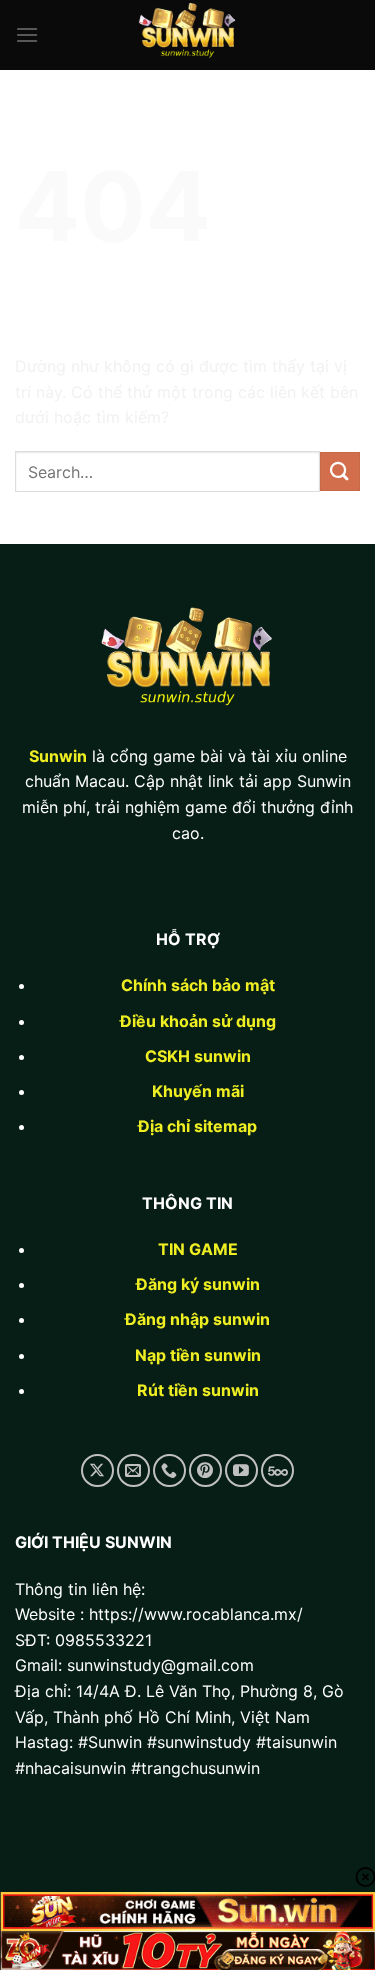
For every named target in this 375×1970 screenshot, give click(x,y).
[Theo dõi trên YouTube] (241, 1470)
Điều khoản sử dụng (198, 1021)
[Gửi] (340, 471)
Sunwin (58, 756)
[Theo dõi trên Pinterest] (205, 1470)
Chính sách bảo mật (198, 985)
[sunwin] (188, 35)
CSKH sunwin (198, 1056)
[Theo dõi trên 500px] (277, 1470)
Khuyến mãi (198, 1091)
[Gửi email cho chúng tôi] (133, 1470)
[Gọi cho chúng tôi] (169, 1470)
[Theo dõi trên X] (97, 1470)
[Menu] (27, 34)
